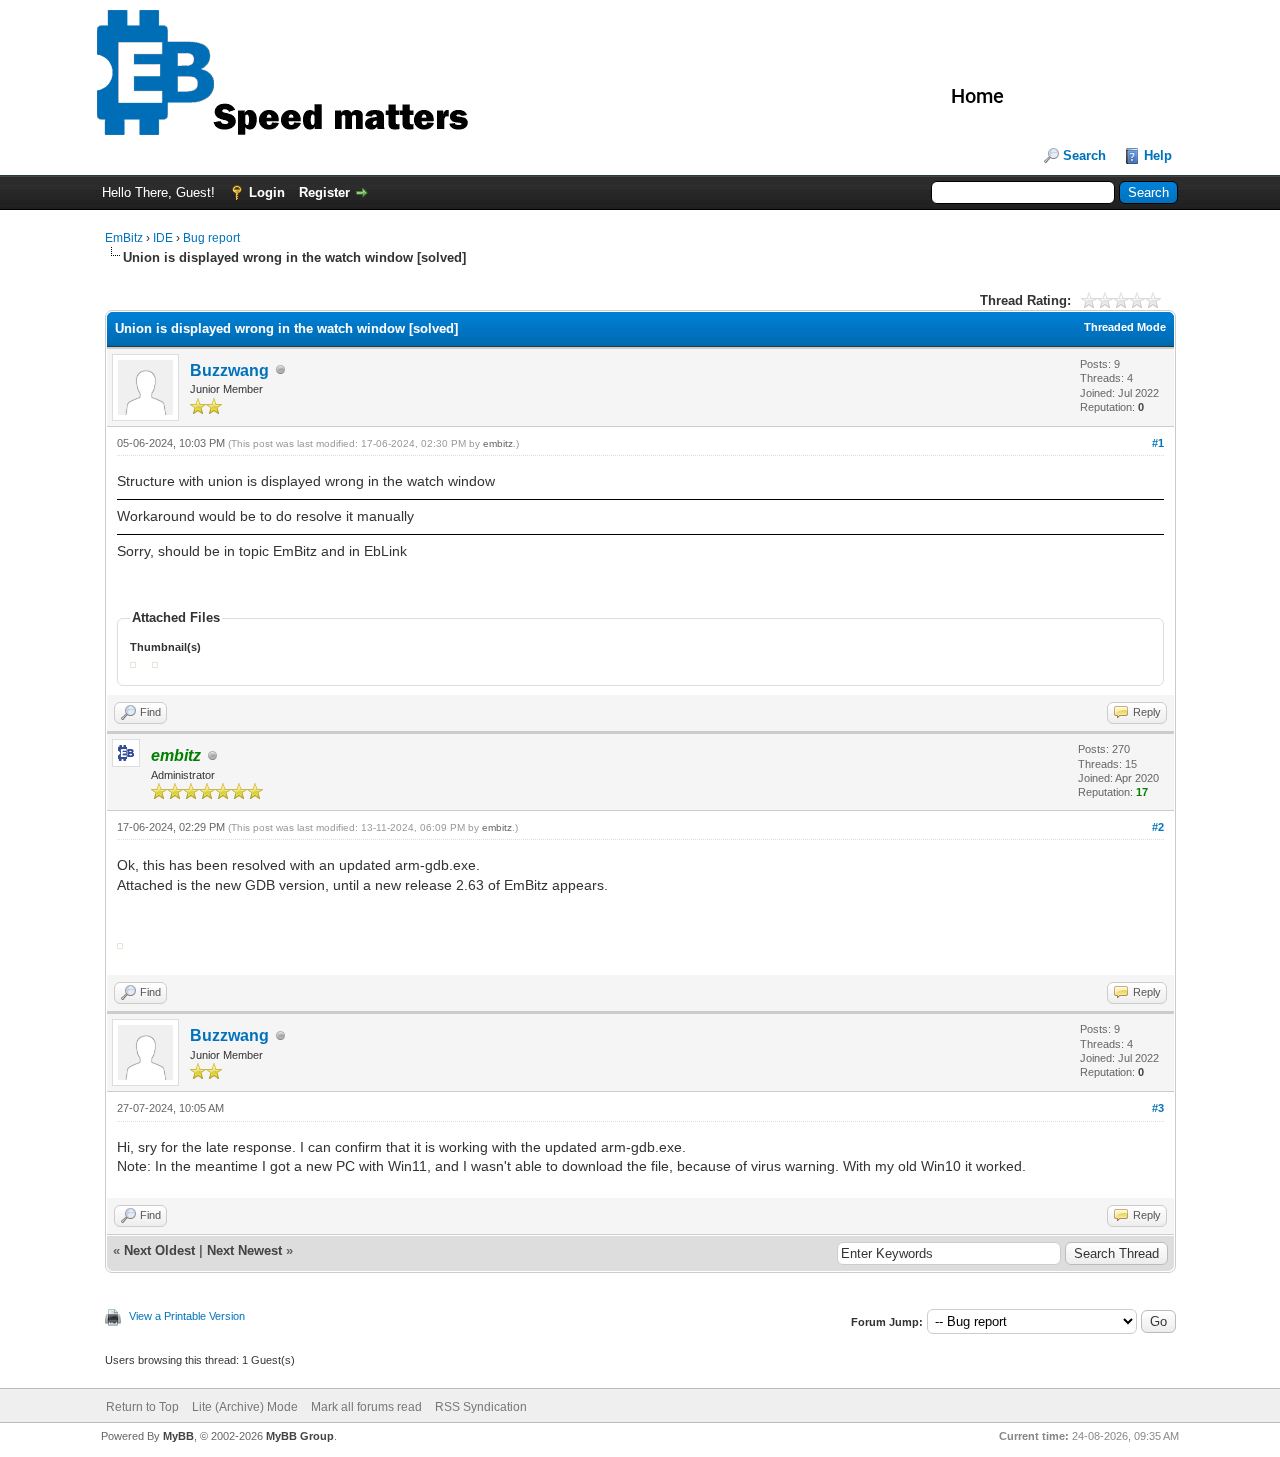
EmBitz (124, 238)
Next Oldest (159, 1250)
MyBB (178, 1436)
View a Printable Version (187, 1316)
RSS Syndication (481, 1407)
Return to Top (142, 1407)
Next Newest (244, 1250)
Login (267, 192)
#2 (1158, 827)
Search (1084, 155)
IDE (163, 238)
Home (977, 96)
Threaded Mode (1125, 327)
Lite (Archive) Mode (245, 1407)
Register (324, 192)
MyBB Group (300, 1436)
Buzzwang (229, 370)
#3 (1158, 1108)
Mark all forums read (366, 1407)
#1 (1158, 443)
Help (1158, 155)
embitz (498, 443)
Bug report (211, 238)
